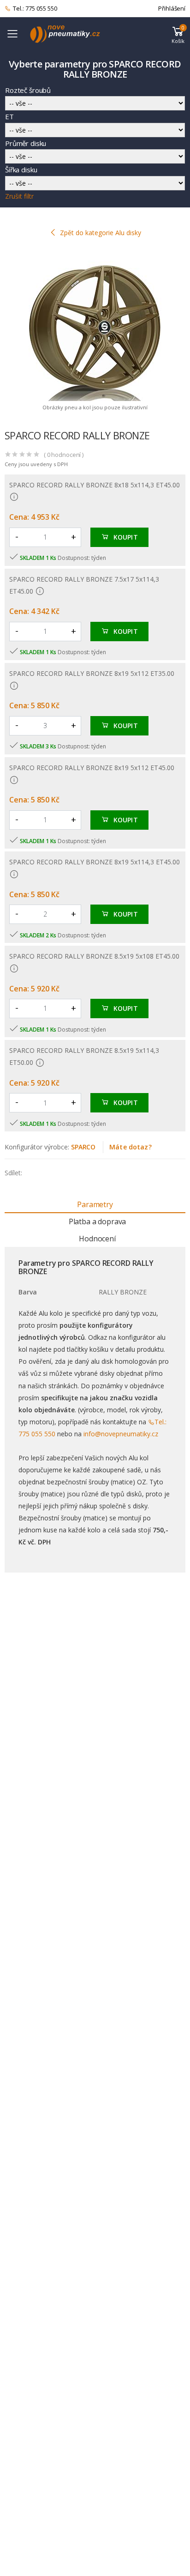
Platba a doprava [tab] (97, 1221)
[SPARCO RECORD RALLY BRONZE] (95, 327)
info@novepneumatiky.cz (121, 1434)
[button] (178, 34)
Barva (28, 1292)
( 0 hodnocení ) (64, 455)
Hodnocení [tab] (97, 1239)
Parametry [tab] (95, 1204)
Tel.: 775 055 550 (35, 8)
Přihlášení (172, 8)
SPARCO (83, 1147)
